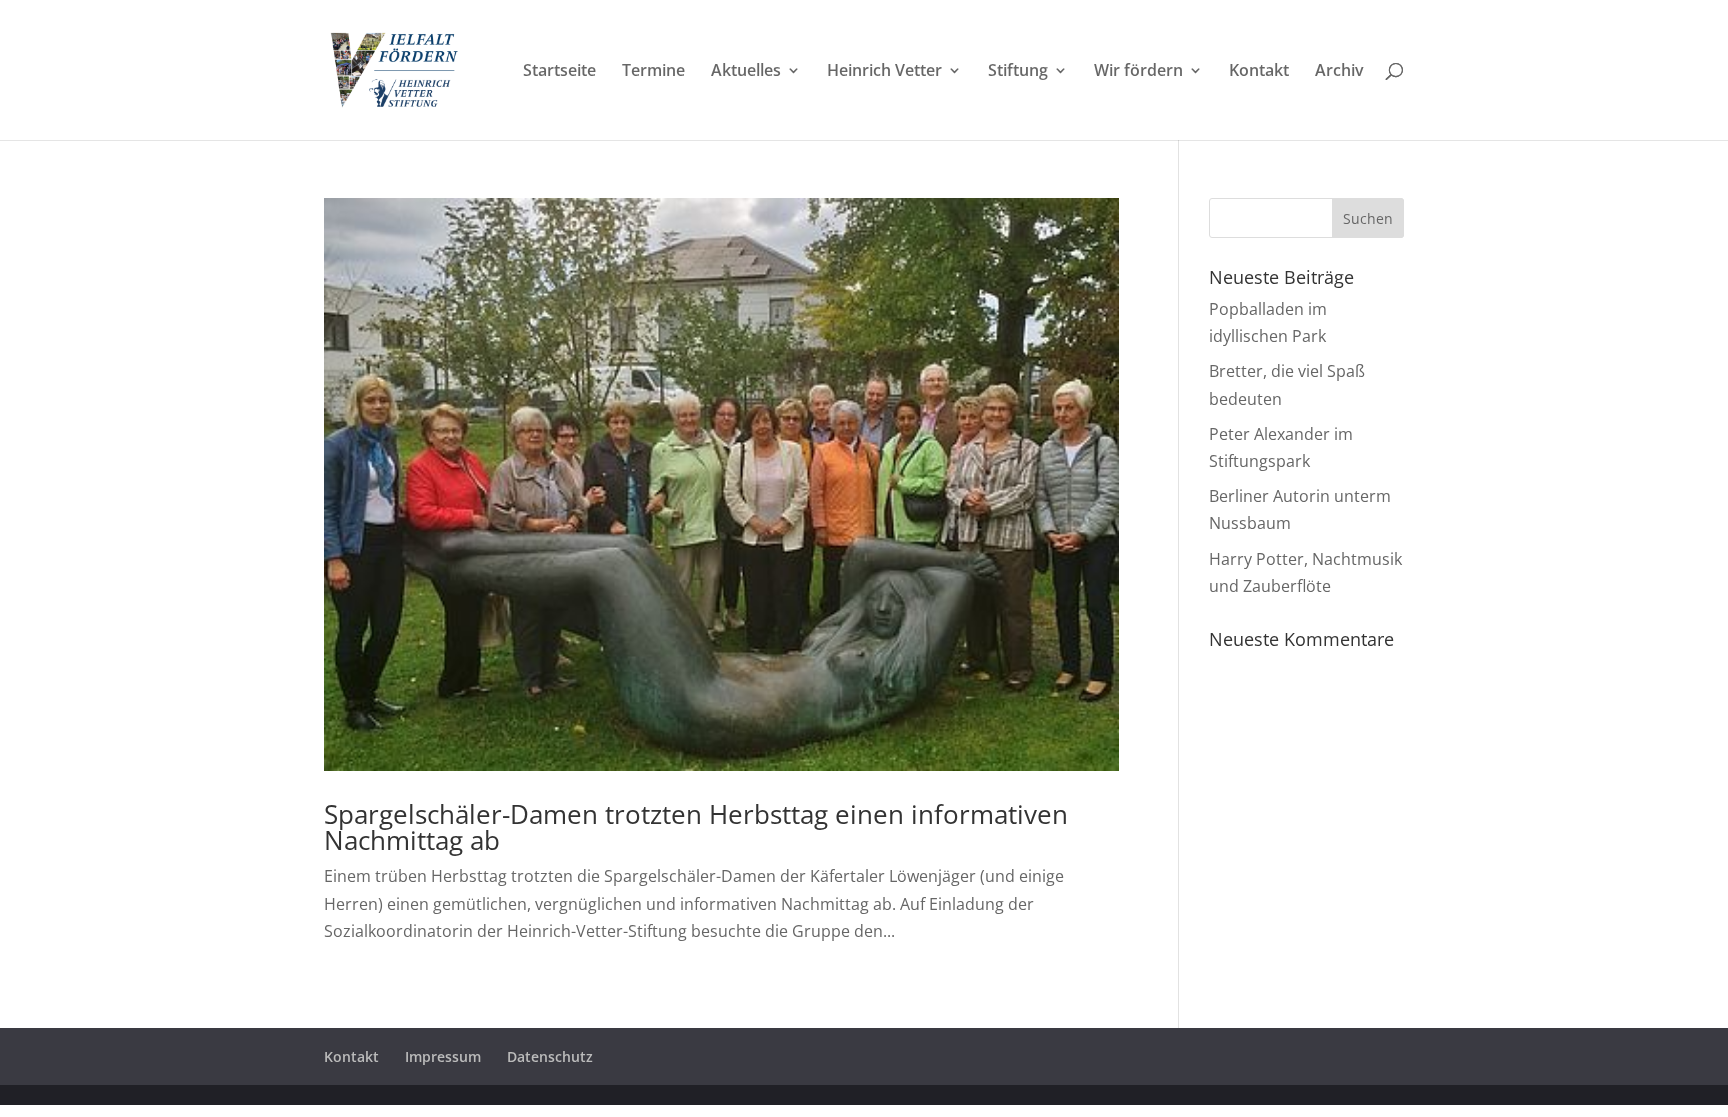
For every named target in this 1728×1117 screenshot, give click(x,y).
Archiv (1339, 72)
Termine (653, 72)
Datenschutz (550, 1056)
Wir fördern (1138, 72)
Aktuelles (746, 72)
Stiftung (1018, 72)
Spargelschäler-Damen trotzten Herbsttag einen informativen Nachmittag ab (696, 827)
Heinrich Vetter (884, 72)
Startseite (559, 72)
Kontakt (1259, 72)
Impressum (443, 1056)
